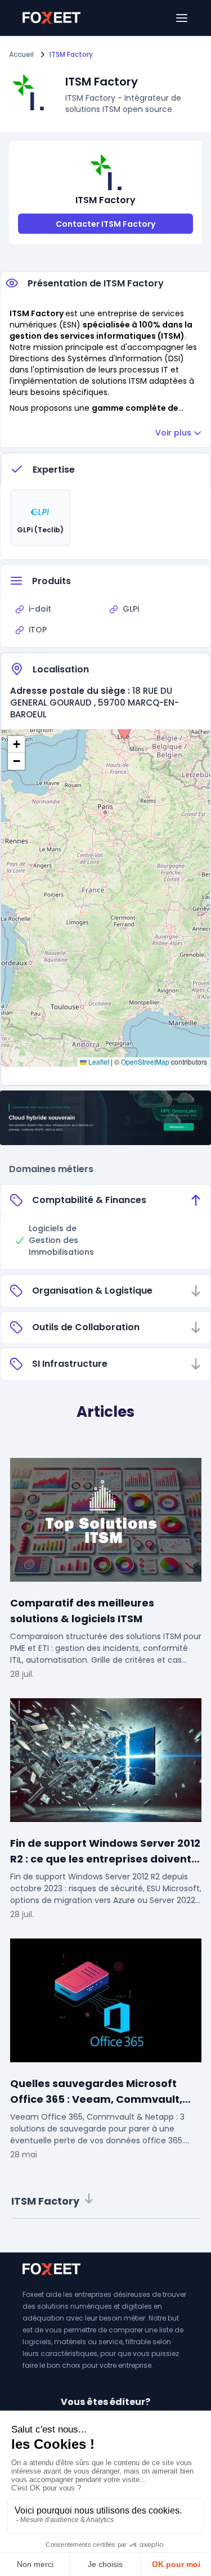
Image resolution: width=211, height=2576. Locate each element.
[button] (124, 729)
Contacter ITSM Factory (105, 224)
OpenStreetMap (145, 1062)
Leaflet (98, 1062)
